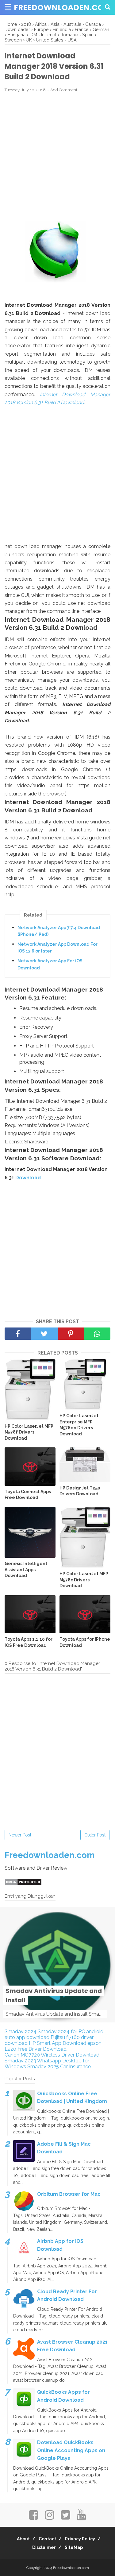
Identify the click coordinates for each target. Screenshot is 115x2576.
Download (28, 1178)
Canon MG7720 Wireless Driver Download (52, 2055)
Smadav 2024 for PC (61, 2032)
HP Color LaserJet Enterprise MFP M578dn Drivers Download (79, 1425)
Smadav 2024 (21, 2032)
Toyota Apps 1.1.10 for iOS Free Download (29, 1642)
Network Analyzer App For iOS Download (50, 964)
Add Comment (64, 90)
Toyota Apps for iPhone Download (85, 1642)
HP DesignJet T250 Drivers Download (80, 1491)
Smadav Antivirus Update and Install (54, 1995)
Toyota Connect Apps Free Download (28, 1495)
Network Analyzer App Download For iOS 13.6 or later (57, 948)
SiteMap (74, 2547)
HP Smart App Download (57, 2043)
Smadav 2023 (20, 2061)
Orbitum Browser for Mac (69, 2194)
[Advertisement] (57, 157)
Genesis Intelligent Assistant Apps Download (26, 1570)
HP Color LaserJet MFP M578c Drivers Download (84, 1580)
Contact (47, 2539)
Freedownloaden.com (62, 8)
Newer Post (20, 1835)
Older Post (95, 1835)
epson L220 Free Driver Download (53, 2046)
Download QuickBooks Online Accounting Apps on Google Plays (71, 2450)
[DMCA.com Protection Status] (23, 1884)
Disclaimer (44, 2547)
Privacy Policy (80, 2539)
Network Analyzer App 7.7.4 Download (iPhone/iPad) (59, 931)
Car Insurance (75, 2067)
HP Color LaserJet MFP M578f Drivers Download (29, 1432)
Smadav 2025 (43, 2067)
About (23, 2539)
